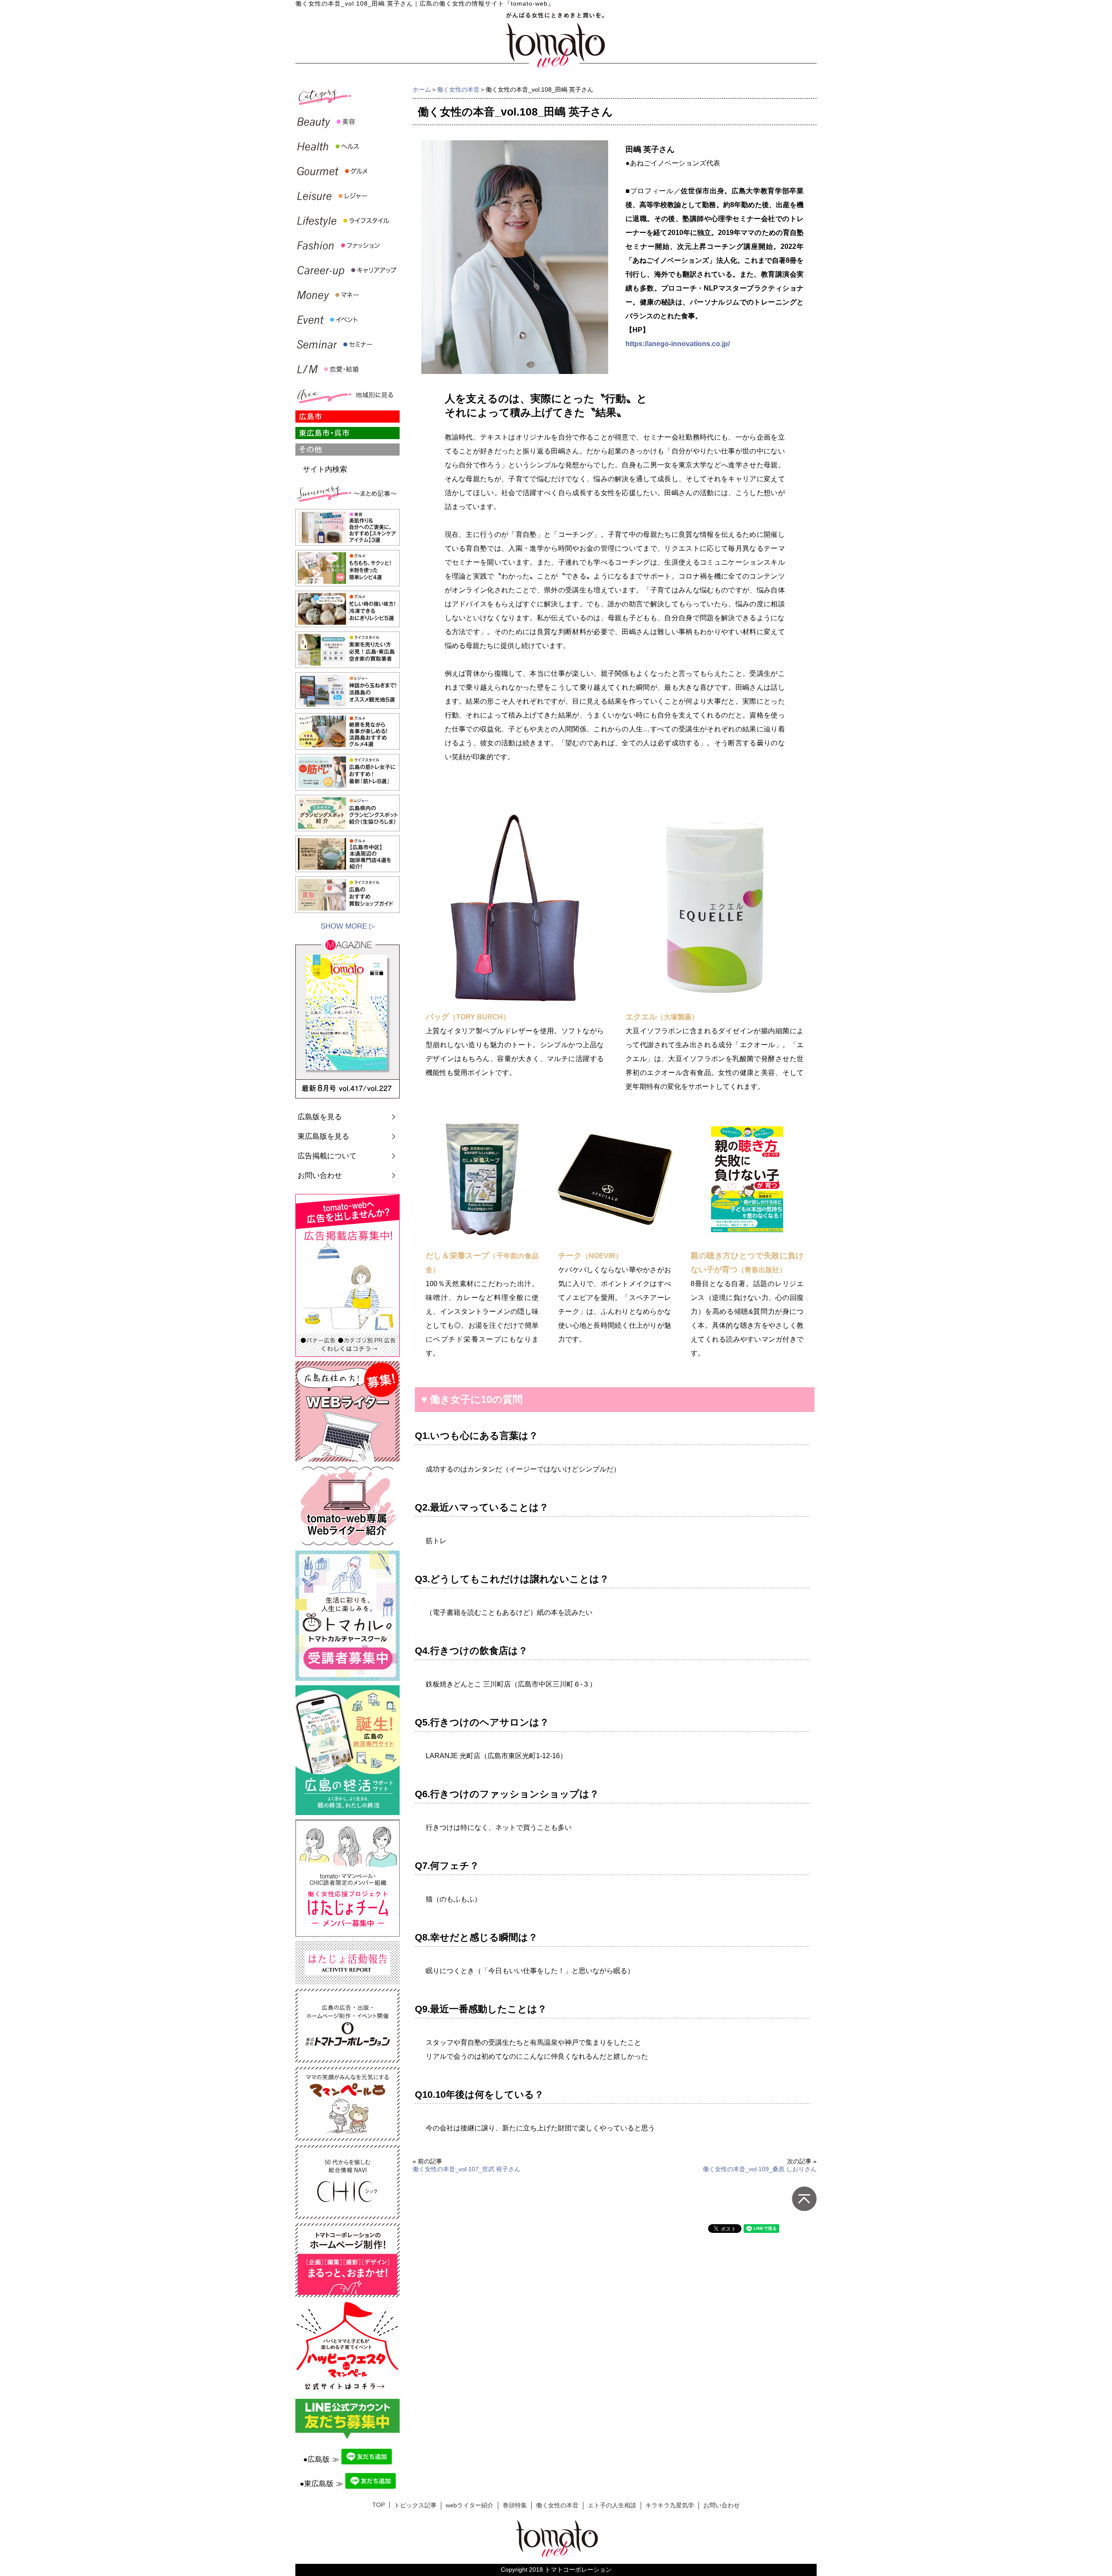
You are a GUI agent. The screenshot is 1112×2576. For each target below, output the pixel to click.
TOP (379, 2505)
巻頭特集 (515, 2505)
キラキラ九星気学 (670, 2505)
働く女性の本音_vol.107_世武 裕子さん (467, 2169)
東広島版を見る (323, 1136)
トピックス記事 (415, 2505)
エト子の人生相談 (612, 2505)
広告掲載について (327, 1156)
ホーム (422, 89)
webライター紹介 (470, 2505)
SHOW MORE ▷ (348, 926)
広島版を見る (320, 1117)
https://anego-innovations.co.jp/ (678, 344)
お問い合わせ (320, 1176)
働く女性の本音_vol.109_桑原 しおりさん (760, 2169)
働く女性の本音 (458, 89)
